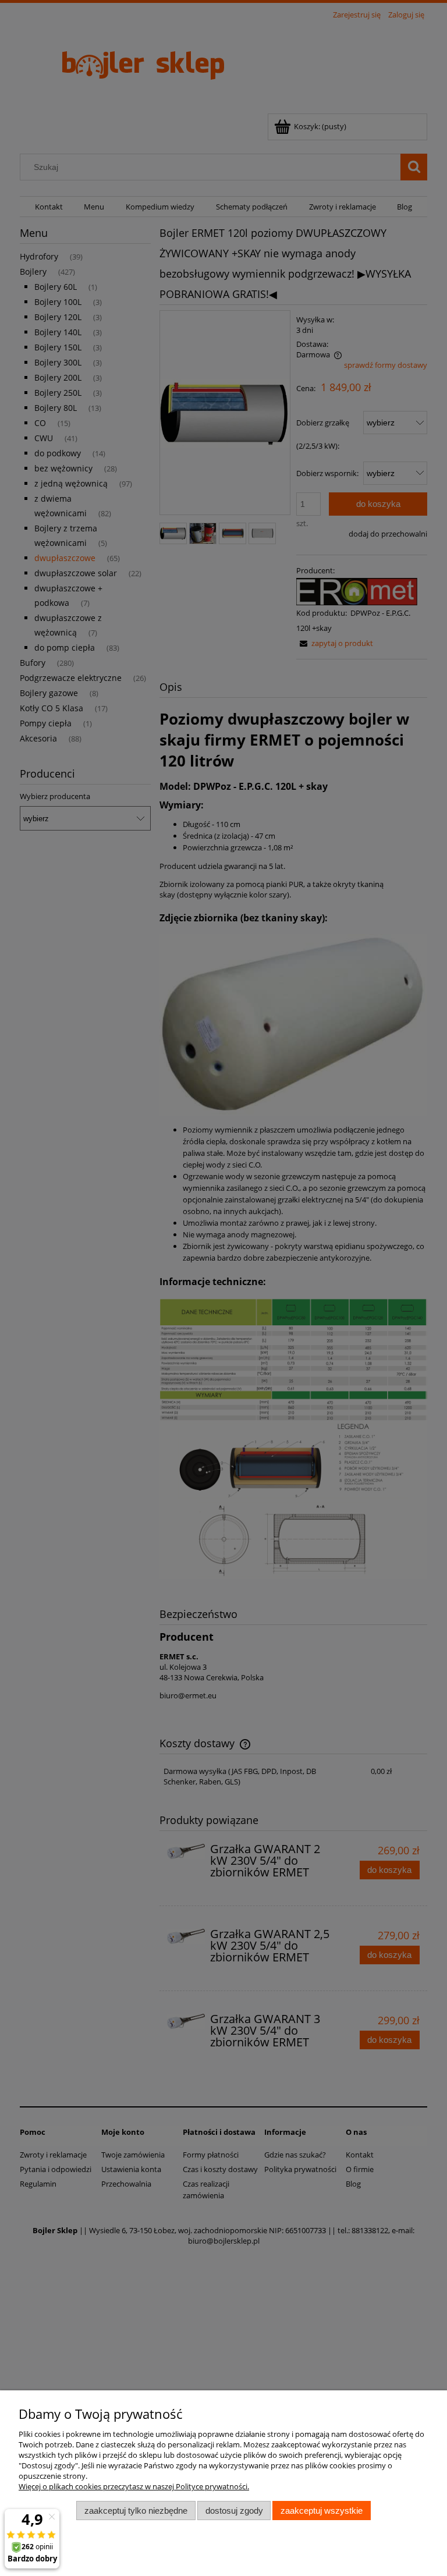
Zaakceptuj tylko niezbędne (136, 2511)
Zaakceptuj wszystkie (322, 2511)
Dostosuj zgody (234, 2511)
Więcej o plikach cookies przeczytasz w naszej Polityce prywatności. (134, 2486)
